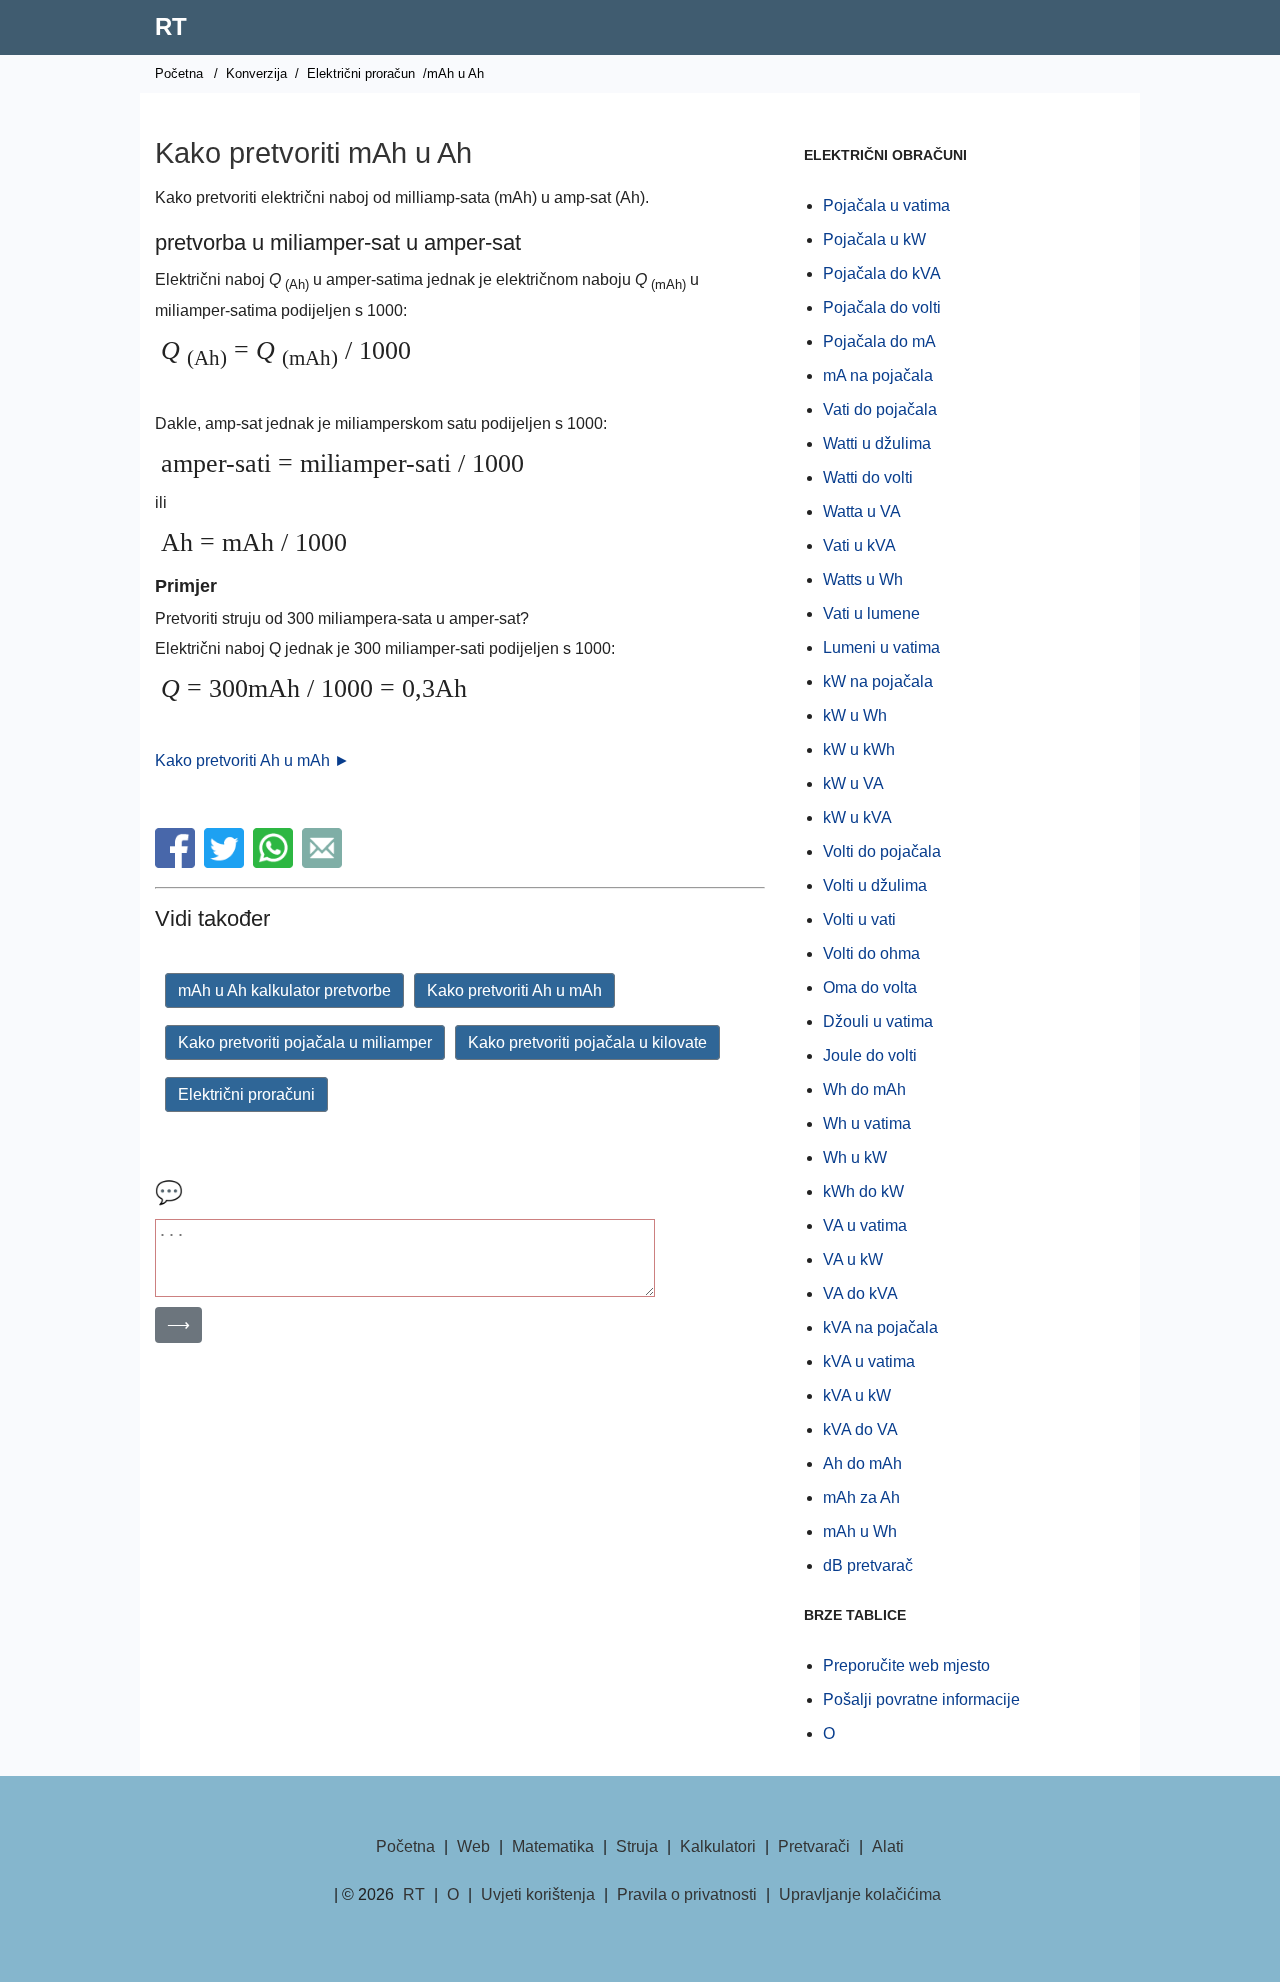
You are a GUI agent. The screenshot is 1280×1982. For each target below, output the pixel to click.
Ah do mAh (862, 1463)
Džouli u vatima (878, 1021)
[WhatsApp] (275, 862)
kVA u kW (857, 1395)
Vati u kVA (859, 545)
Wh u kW (855, 1157)
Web (473, 1846)
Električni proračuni (246, 1094)
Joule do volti (870, 1055)
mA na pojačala (878, 375)
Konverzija (256, 73)
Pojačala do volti (882, 307)
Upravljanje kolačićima (860, 1894)
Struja (637, 1846)
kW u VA (853, 783)
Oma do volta (870, 987)
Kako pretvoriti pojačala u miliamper (305, 1042)
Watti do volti (868, 477)
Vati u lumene (871, 613)
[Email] (324, 862)
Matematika (553, 1846)
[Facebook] (177, 862)
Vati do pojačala (880, 409)
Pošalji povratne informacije (921, 1699)
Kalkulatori (718, 1846)
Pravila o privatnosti (687, 1894)
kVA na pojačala (880, 1327)
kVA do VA (860, 1429)
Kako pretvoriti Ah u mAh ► (252, 760)
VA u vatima (865, 1225)
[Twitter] (226, 862)
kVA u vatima (869, 1361)
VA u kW (853, 1259)
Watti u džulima (877, 443)
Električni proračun (361, 73)
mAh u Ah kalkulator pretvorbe (284, 990)
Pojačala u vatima (886, 205)
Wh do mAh (864, 1089)
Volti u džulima (875, 885)
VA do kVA (860, 1293)
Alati (888, 1846)
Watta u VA (862, 511)
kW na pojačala (878, 681)
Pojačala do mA (879, 341)
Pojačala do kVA (882, 273)
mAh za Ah (861, 1497)
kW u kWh (859, 749)
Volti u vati (859, 919)
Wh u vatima (867, 1123)
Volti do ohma (871, 953)
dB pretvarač (868, 1565)
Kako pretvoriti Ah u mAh (514, 990)
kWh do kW (863, 1191)
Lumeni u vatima (881, 647)
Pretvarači (814, 1846)
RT (171, 26)
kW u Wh (855, 715)
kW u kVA (857, 817)
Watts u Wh (863, 579)
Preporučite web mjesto (906, 1665)
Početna (179, 73)
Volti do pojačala (882, 851)
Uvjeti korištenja (538, 1894)
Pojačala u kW (874, 239)
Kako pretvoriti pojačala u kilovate (587, 1042)
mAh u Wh (860, 1531)
